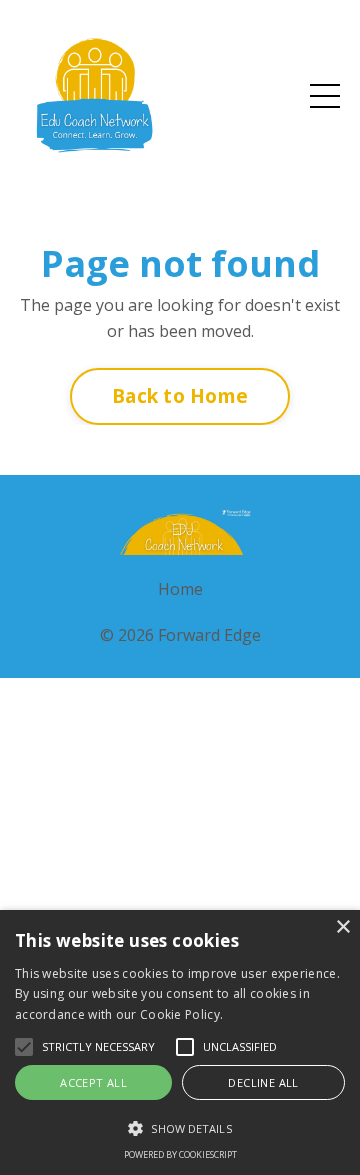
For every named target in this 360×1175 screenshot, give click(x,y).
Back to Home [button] (180, 395)
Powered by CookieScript (180, 1154)
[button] (180, 1128)
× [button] (342, 927)
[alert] (180, 1042)
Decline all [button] (263, 1082)
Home (180, 589)
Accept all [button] (93, 1082)
